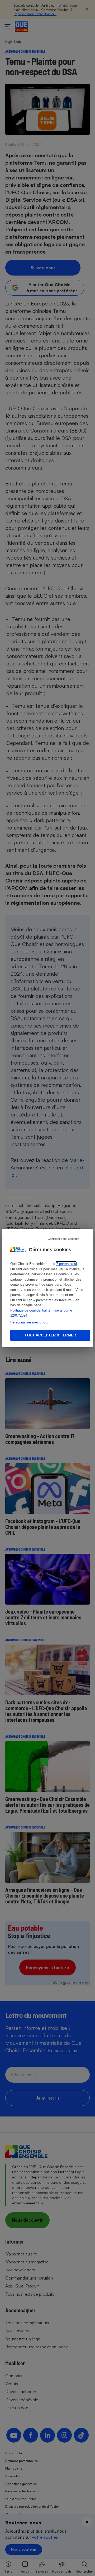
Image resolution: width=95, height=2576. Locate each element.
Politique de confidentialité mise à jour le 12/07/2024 (41, 1313)
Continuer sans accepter (64, 1239)
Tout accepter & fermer (50, 1335)
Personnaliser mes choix (29, 1322)
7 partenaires (66, 1264)
